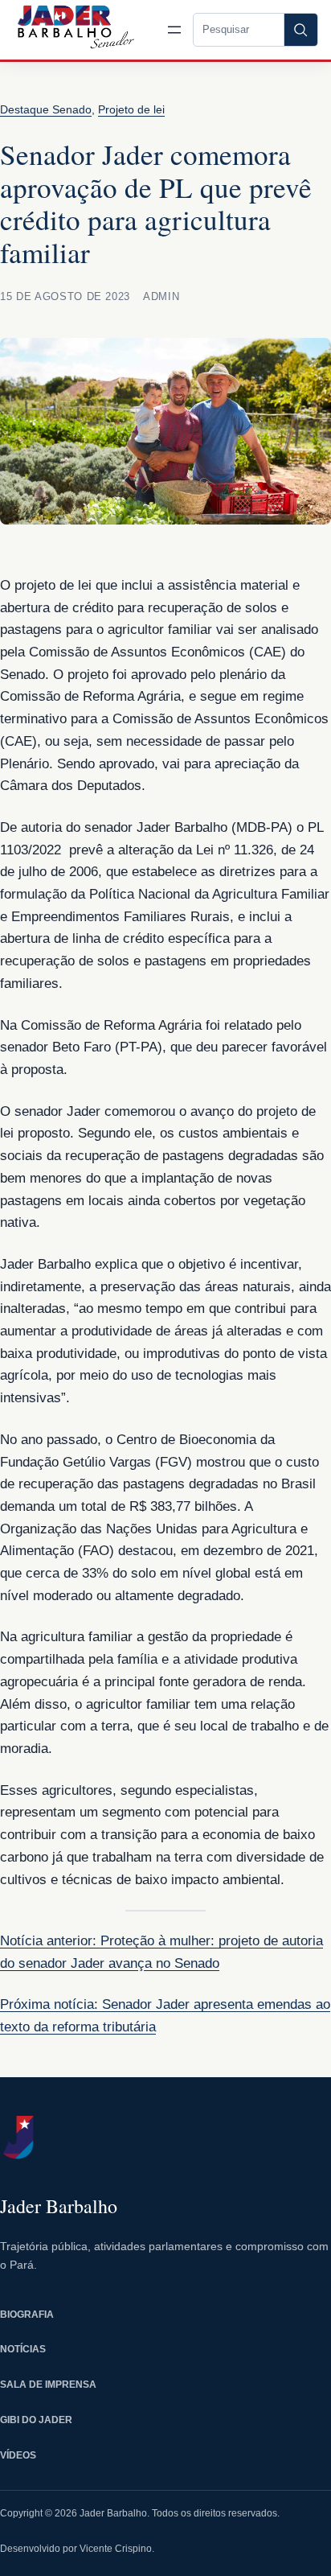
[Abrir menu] (174, 30)
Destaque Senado (46, 109)
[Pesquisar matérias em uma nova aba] (300, 30)
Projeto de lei (131, 109)
